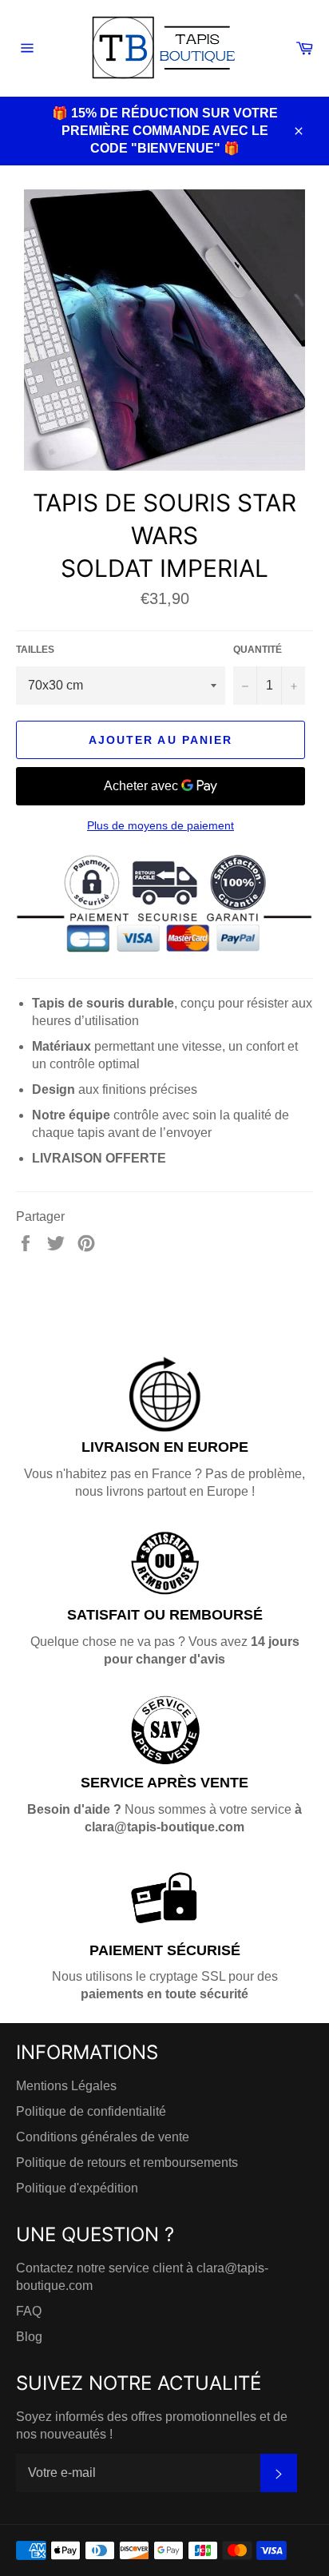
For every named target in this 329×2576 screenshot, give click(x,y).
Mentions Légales (66, 2086)
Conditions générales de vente (103, 2137)
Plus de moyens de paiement (161, 825)
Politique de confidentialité (91, 2111)
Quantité (258, 650)
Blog (29, 2337)
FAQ (29, 2311)
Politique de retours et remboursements (127, 2163)
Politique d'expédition (77, 2188)
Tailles (35, 650)
